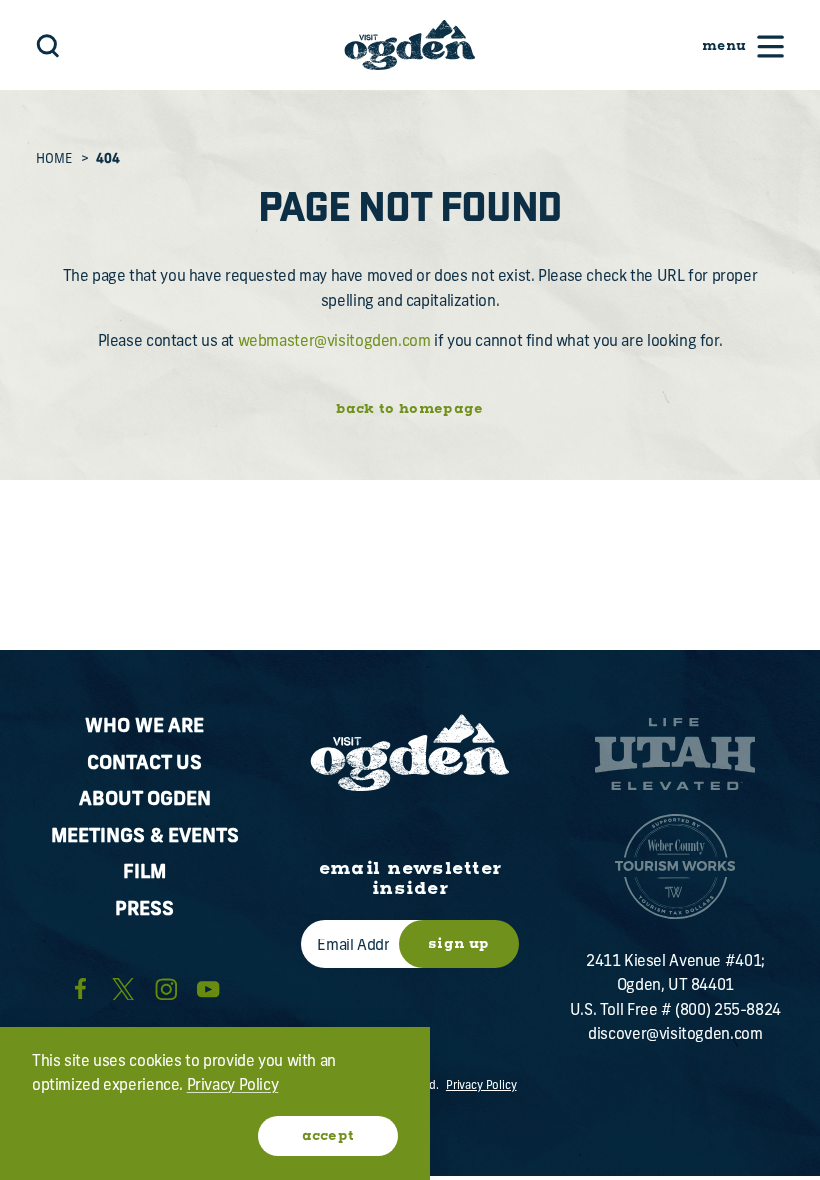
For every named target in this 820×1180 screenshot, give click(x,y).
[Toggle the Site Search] (48, 45)
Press (144, 910)
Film (144, 873)
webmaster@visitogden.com (334, 342)
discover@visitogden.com (675, 1035)
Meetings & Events (145, 837)
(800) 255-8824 (728, 1011)
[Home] (409, 45)
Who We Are (144, 727)
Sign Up (458, 944)
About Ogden (145, 800)
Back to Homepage (409, 409)
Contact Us (144, 764)
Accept (328, 1136)
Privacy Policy (481, 1086)
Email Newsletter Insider (410, 879)
